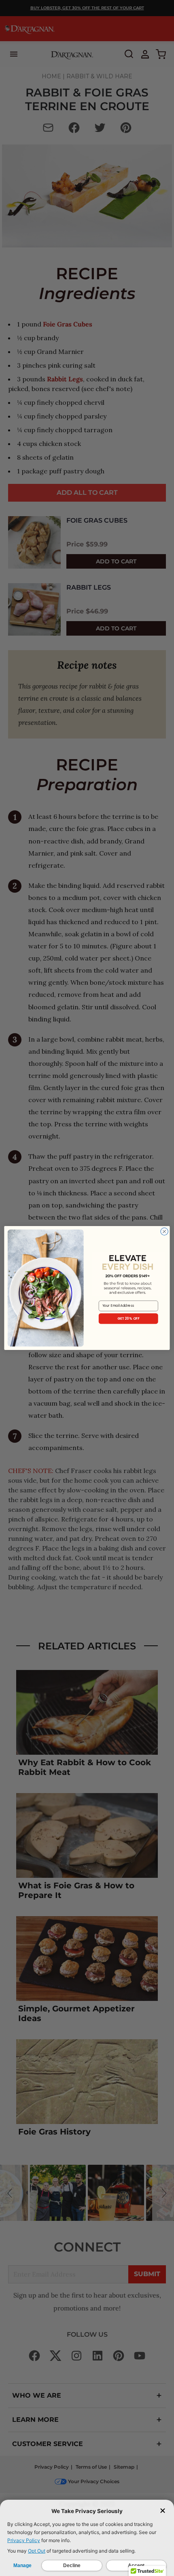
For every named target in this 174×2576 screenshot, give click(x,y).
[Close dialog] (164, 1231)
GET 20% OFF (128, 1318)
